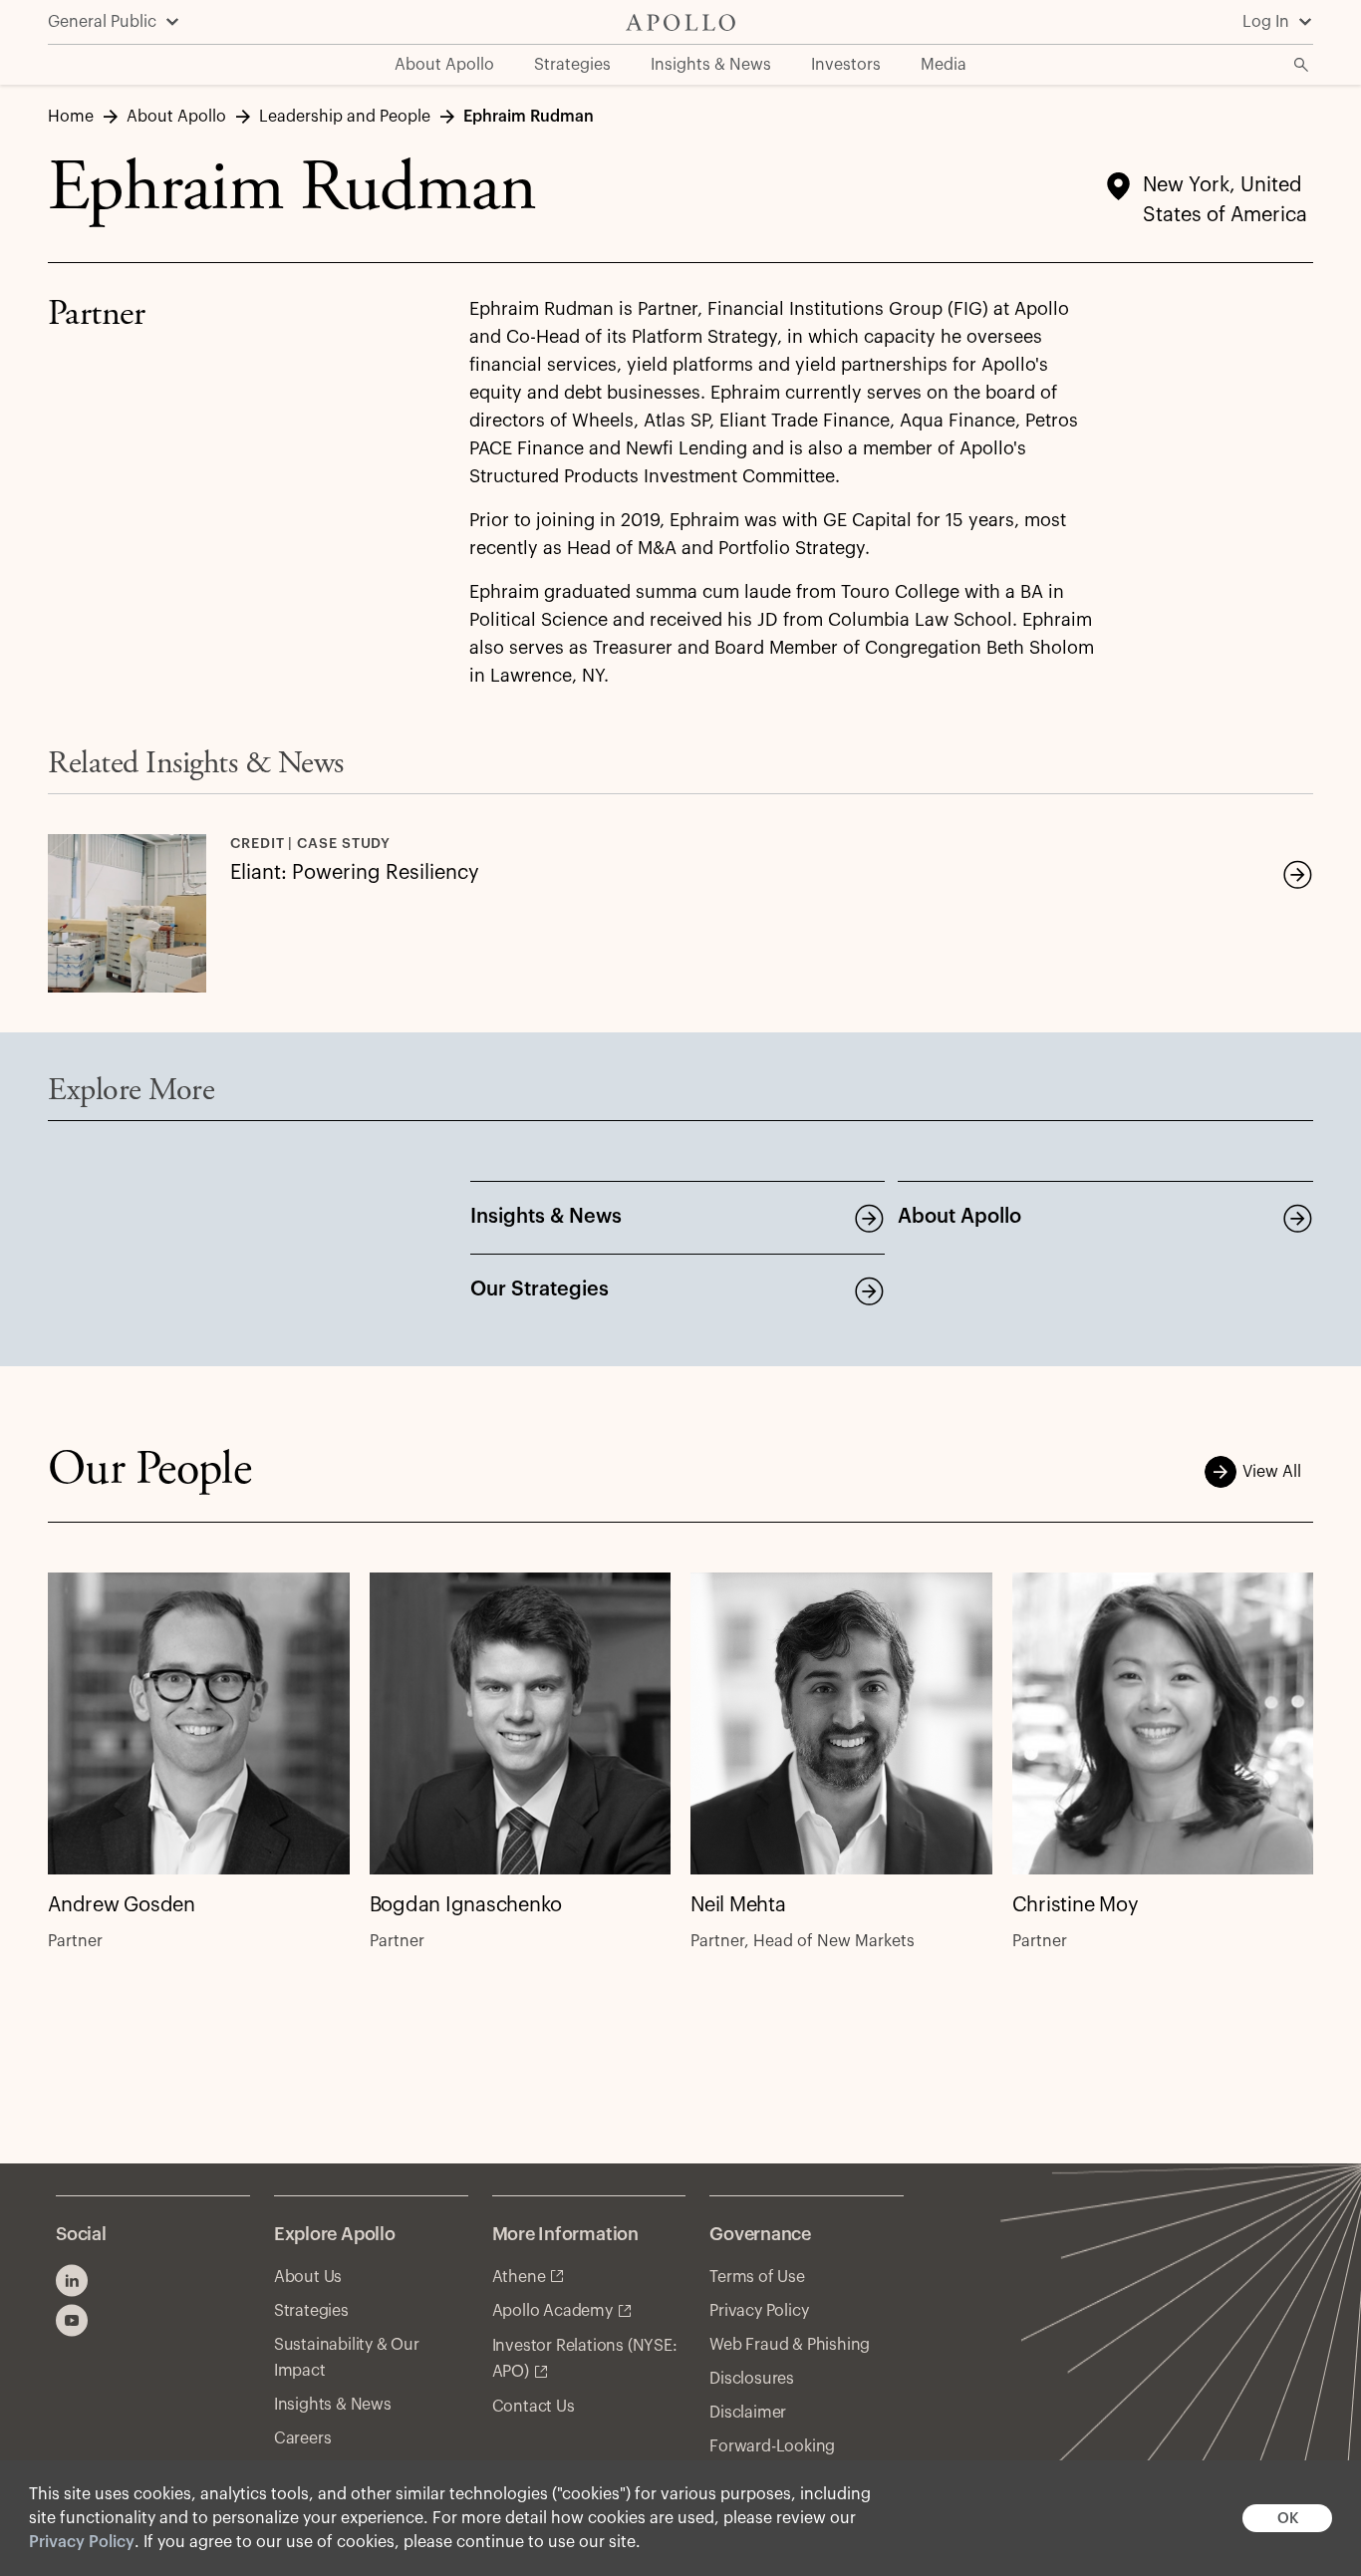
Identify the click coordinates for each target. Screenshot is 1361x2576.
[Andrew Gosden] (199, 1723)
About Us (308, 2277)
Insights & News (546, 1217)
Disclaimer (748, 2413)
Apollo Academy (552, 2311)
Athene (519, 2277)
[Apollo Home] (680, 22)
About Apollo (959, 1217)
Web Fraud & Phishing (790, 2345)
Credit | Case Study (310, 844)
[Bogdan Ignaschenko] (521, 1723)
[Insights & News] (869, 1218)
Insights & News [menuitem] (711, 65)
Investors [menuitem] (846, 65)
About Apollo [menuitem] (444, 65)
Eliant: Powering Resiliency (355, 873)
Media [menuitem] (944, 65)
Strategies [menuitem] (572, 65)
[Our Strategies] (869, 1290)
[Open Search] (1301, 65)
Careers (303, 2438)
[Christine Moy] (1163, 1723)
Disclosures (752, 2379)
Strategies (311, 2311)
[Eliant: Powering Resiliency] (1297, 874)
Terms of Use (757, 2277)
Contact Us (534, 2407)
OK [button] (1288, 2519)
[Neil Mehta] (841, 1723)
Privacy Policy (82, 2542)
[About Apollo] (1297, 1218)
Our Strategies (540, 1289)
